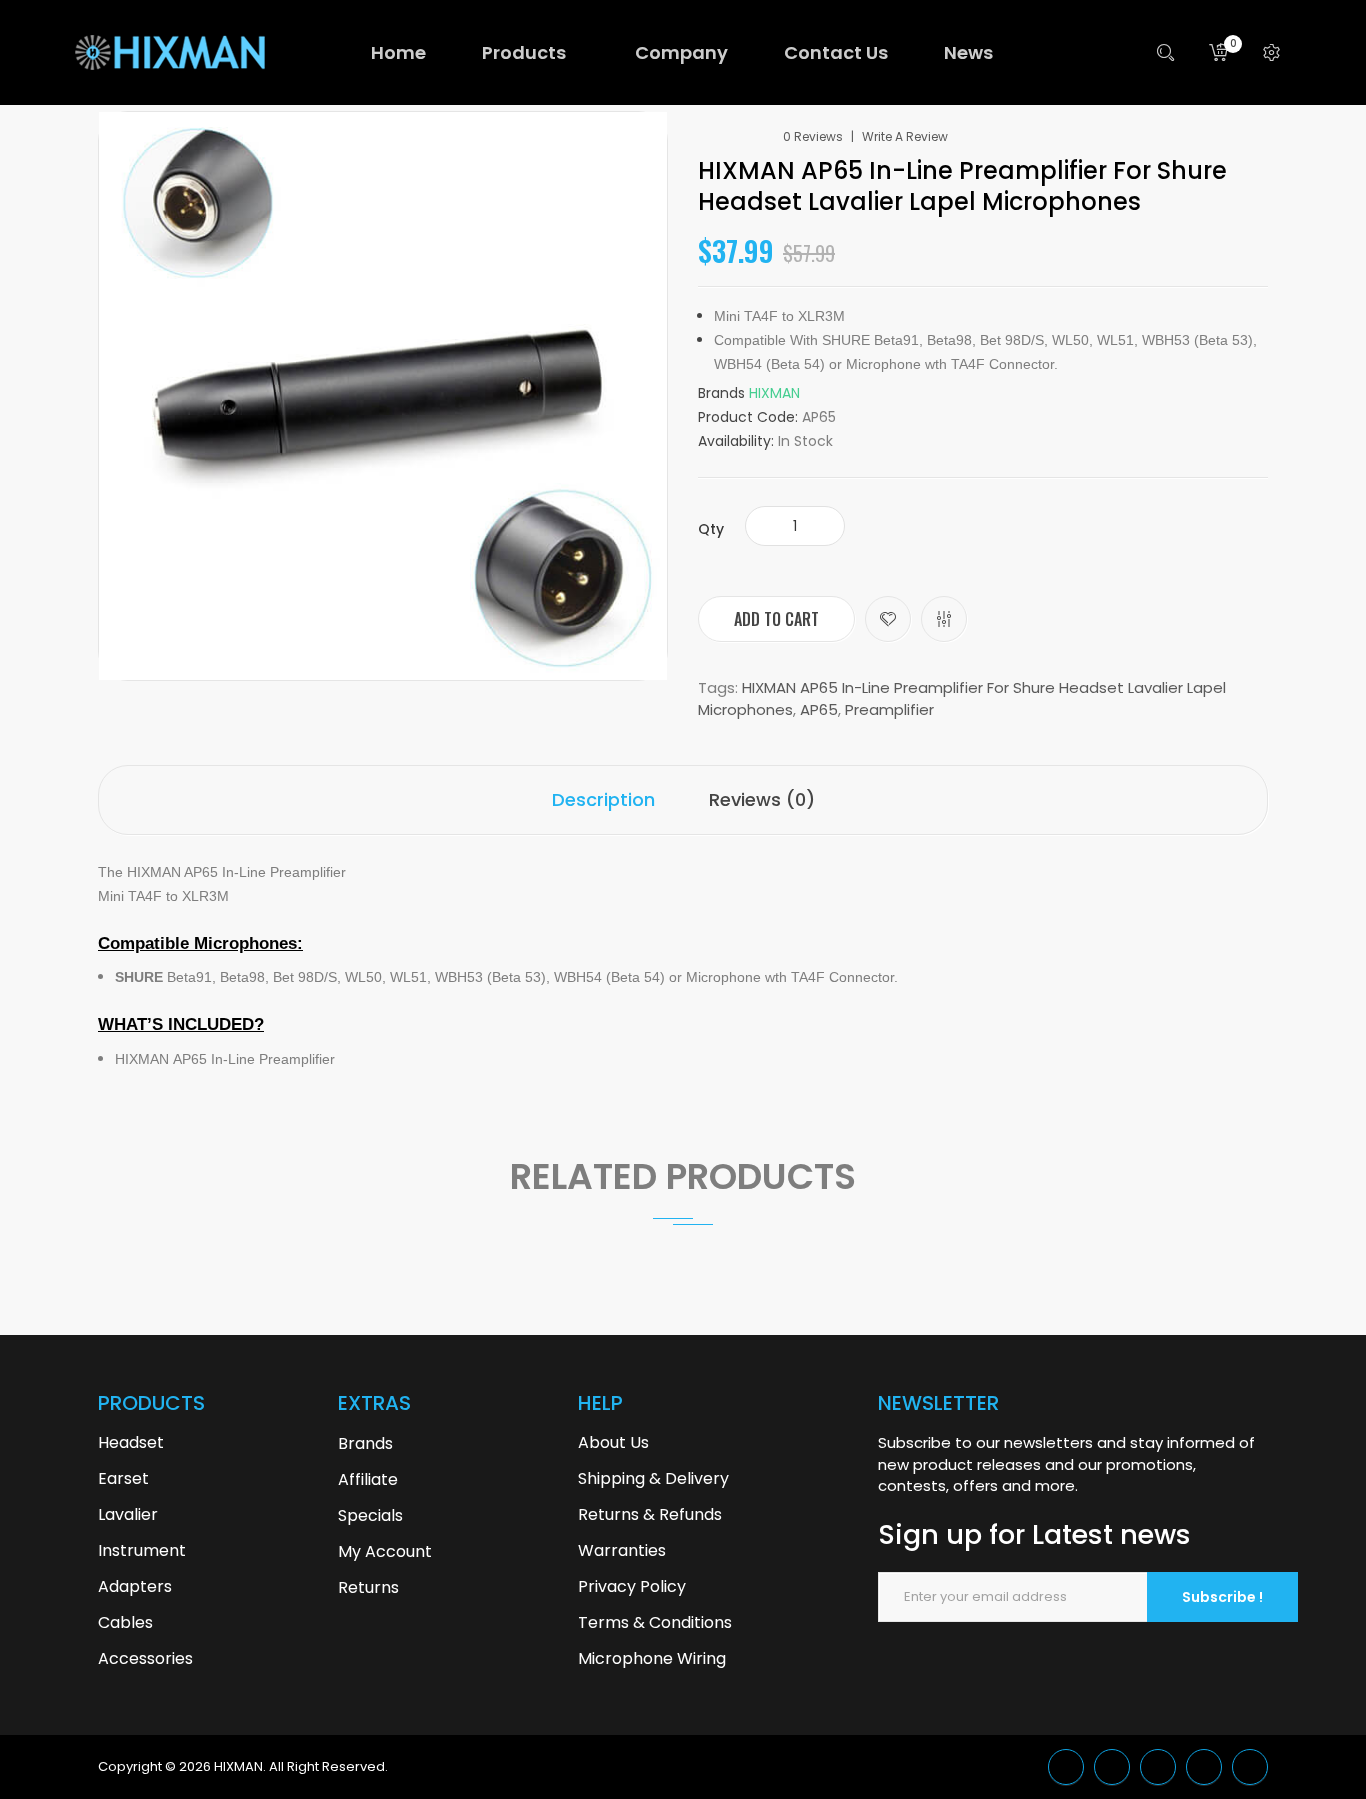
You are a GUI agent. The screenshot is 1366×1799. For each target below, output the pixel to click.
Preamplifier (889, 709)
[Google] (1112, 1767)
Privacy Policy (632, 1586)
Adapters (135, 1586)
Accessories (145, 1658)
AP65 (819, 709)
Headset (131, 1442)
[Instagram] (1250, 1767)
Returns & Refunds (650, 1514)
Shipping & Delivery (653, 1478)
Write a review (905, 137)
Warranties (622, 1550)
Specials (370, 1515)
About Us (613, 1442)
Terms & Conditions (655, 1622)
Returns (368, 1587)
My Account (385, 1551)
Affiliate (368, 1479)
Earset (123, 1478)
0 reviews (813, 137)
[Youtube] (1204, 1767)
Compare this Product (944, 619)
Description (603, 799)
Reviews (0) (762, 799)
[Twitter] (1066, 1767)
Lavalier (128, 1514)
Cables (125, 1622)
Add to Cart (776, 619)
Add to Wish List (888, 619)
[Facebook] (1158, 1767)
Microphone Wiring (652, 1658)
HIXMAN (774, 393)
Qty (711, 529)
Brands (365, 1443)
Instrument (142, 1550)
